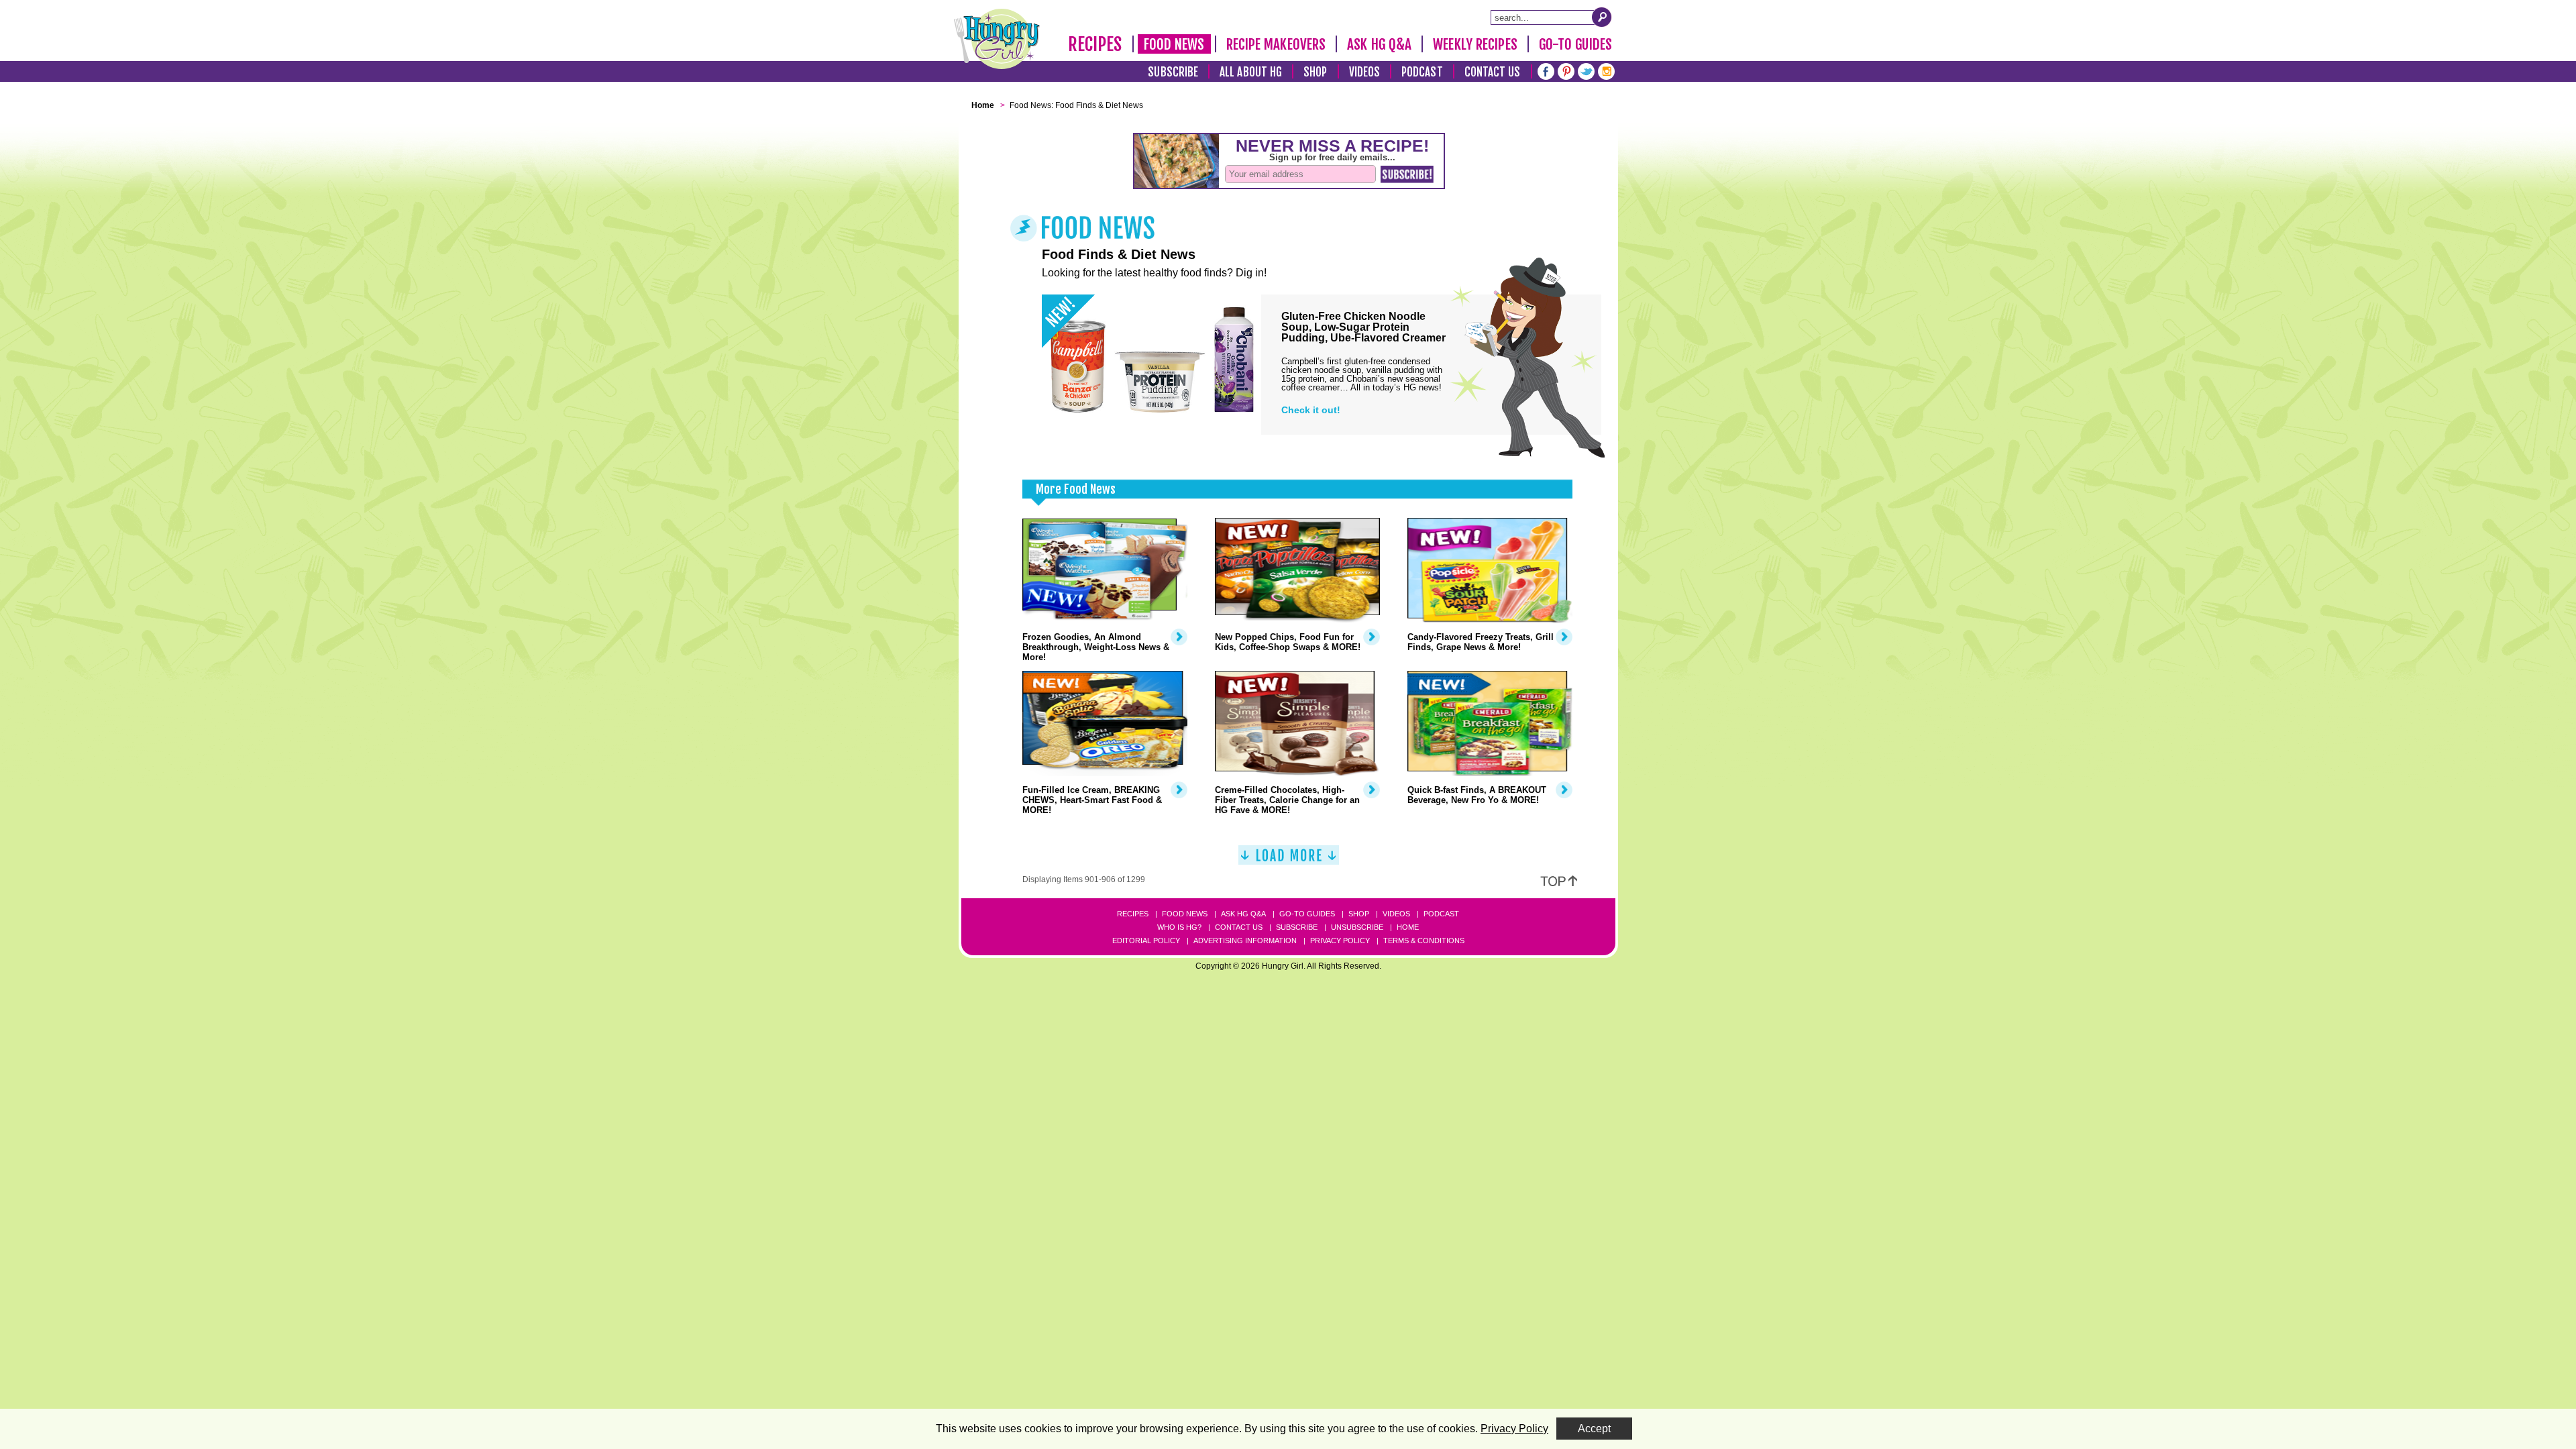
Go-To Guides (1575, 44)
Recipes (1095, 44)
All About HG (1251, 72)
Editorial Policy (1146, 941)
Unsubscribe (1357, 927)
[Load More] (1289, 860)
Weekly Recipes (1475, 44)
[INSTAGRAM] (1606, 70)
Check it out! (1311, 410)
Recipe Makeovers (1276, 44)
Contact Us (1493, 72)
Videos (1365, 72)
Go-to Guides (1307, 914)
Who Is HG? (1179, 927)
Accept (1594, 1429)
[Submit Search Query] (1602, 17)
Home (1408, 927)
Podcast (1422, 72)
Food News (1174, 44)
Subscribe (1173, 72)
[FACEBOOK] (1546, 70)
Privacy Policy (1340, 941)
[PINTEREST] (1566, 70)
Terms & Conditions (1424, 941)
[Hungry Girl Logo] (997, 39)
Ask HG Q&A (1379, 44)
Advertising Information (1245, 941)
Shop (1315, 72)
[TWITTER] (1586, 70)
